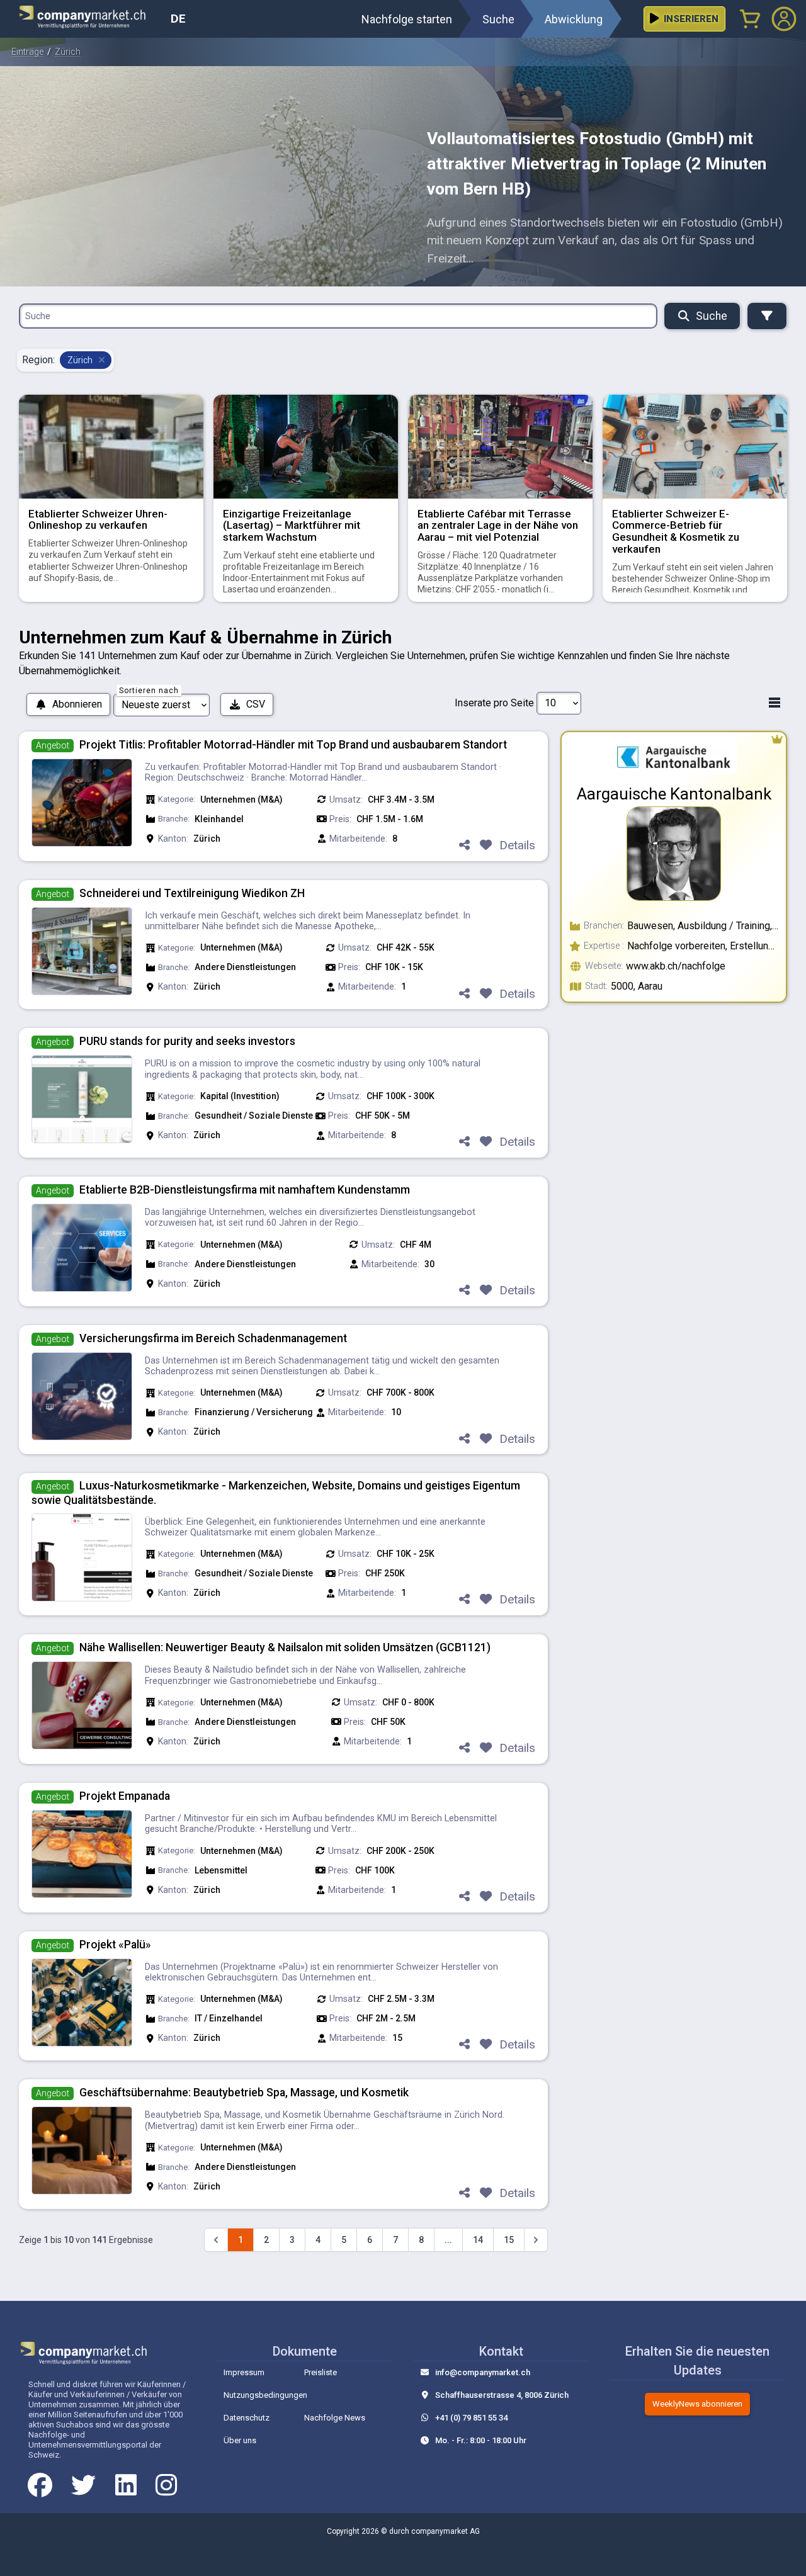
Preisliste (321, 2372)
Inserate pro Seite (494, 703)
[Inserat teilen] (464, 846)
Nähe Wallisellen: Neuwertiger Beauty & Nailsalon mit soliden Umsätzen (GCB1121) (285, 1647)
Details (517, 845)
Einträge (27, 52)
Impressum (244, 2372)
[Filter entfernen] (101, 360)
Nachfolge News (335, 2418)
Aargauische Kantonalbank (674, 794)
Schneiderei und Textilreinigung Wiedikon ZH (192, 893)
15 (509, 2240)
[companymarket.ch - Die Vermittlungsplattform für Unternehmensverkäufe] (90, 19)
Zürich (68, 52)
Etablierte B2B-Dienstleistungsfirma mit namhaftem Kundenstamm (245, 1190)
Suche (712, 316)
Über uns (240, 2440)
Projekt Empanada (125, 1796)
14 (478, 2240)
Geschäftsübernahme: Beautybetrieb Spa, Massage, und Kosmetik (244, 2093)
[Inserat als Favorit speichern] (485, 846)
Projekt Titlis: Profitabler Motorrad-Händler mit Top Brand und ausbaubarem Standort (293, 745)
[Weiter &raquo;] (536, 2240)
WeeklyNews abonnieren (697, 2404)
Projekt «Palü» (115, 1945)
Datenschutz (247, 2418)
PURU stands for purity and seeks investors (187, 1041)
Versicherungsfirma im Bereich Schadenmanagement (213, 1338)
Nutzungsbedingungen (265, 2395)
